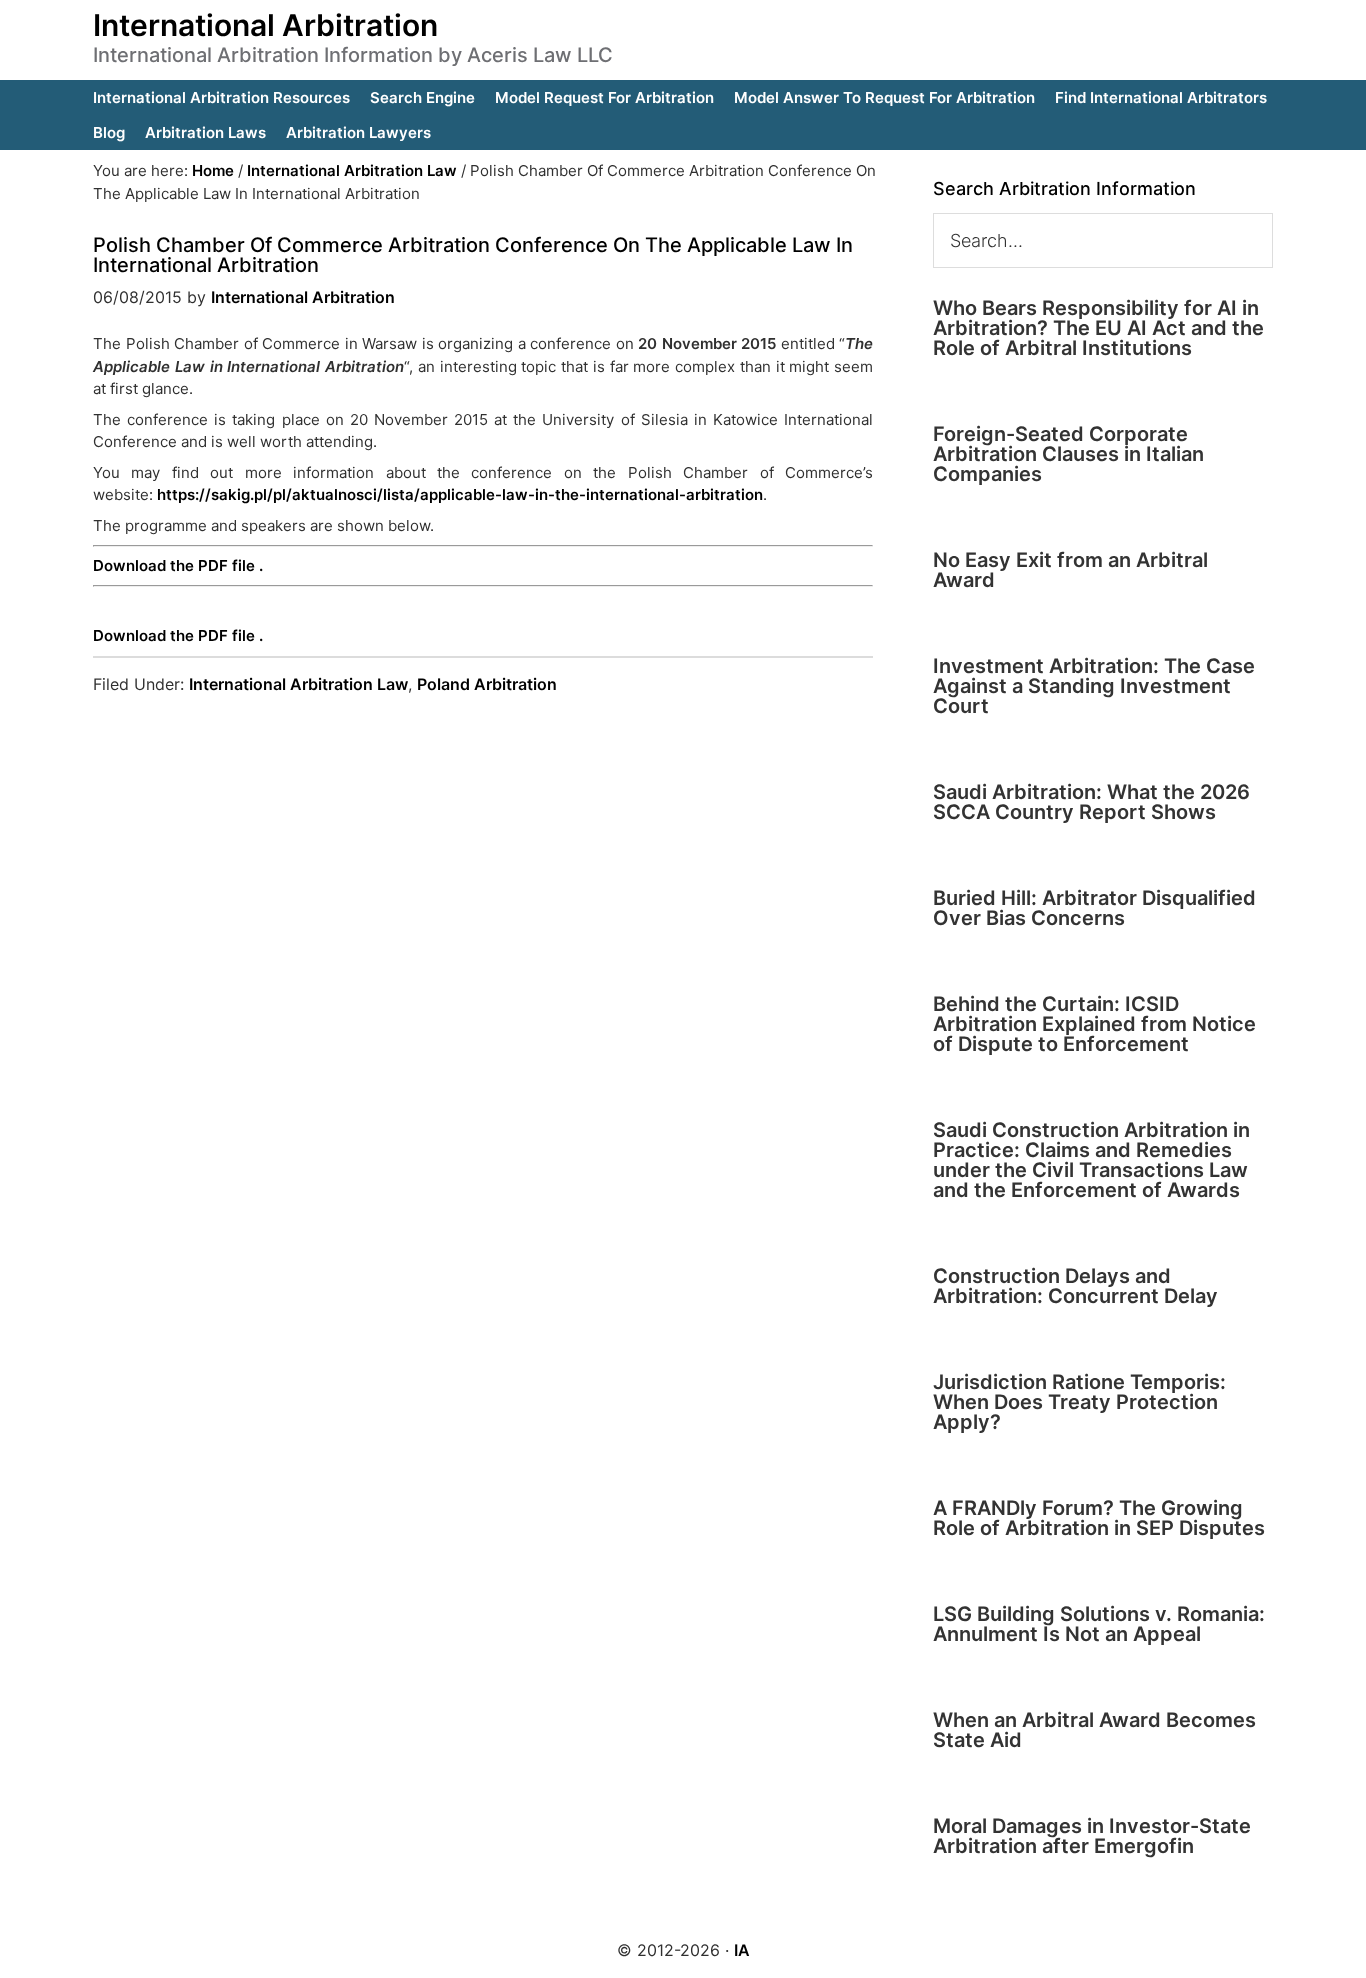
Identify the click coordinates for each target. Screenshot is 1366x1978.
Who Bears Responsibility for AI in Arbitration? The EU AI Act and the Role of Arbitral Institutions (1098, 328)
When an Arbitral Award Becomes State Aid (1094, 1730)
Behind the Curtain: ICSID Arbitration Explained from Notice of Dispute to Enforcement (1094, 1024)
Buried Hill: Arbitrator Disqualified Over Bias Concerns (1094, 908)
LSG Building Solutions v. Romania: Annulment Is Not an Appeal (1099, 1624)
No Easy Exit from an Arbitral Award (1070, 570)
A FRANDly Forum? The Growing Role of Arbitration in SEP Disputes (1099, 1518)
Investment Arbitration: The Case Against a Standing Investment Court (1094, 686)
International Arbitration (265, 25)
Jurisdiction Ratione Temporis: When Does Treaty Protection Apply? (1079, 1402)
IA (742, 1950)
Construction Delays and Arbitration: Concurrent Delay (1075, 1286)
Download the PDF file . (178, 565)
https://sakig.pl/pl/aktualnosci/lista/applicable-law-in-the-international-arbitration (460, 494)
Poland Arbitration (487, 684)
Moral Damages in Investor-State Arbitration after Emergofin (1092, 1836)
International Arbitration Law (298, 684)
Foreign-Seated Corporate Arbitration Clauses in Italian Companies (1068, 454)
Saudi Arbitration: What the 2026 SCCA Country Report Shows (1091, 802)
